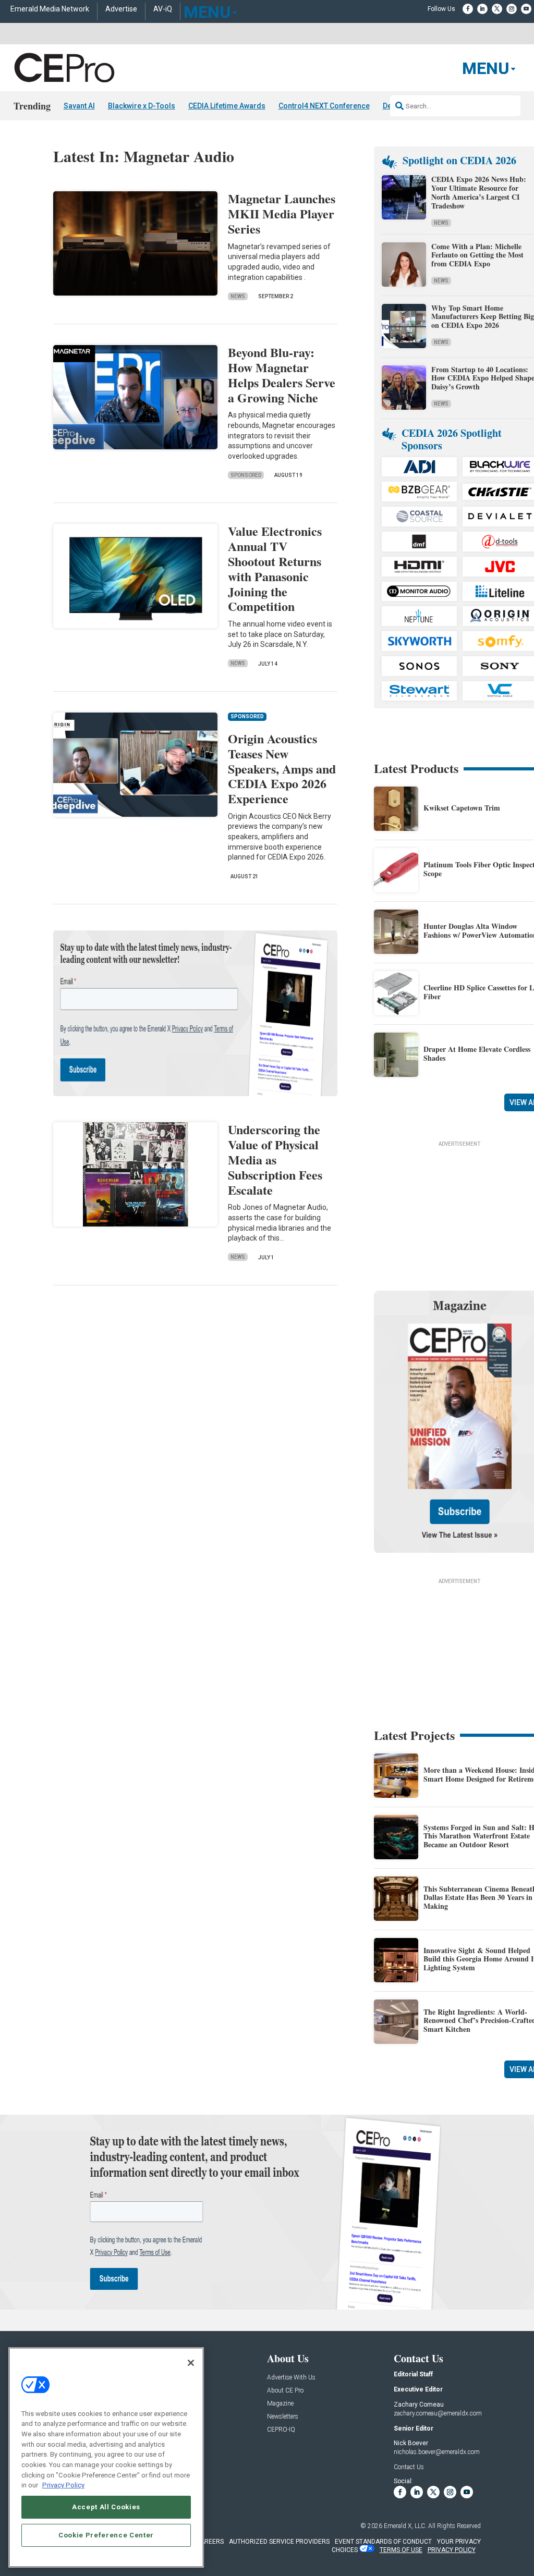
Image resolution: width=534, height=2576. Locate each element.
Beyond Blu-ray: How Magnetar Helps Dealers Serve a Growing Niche (282, 375)
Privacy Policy (63, 2485)
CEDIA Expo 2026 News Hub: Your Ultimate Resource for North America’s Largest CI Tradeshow (479, 192)
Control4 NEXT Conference (324, 106)
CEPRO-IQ (281, 2430)
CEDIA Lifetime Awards (227, 106)
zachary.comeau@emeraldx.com (438, 2413)
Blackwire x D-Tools (142, 106)
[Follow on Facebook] (468, 9)
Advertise (121, 9)
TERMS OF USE (401, 2550)
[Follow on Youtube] (526, 9)
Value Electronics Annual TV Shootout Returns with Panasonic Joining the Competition (275, 568)
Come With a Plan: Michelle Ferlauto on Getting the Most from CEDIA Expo (477, 255)
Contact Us (409, 2467)
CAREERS (210, 2542)
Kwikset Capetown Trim (462, 808)
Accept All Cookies (106, 2507)
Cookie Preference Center (106, 2535)
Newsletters (283, 2417)
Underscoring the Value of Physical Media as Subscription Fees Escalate (275, 1159)
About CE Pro (285, 2391)
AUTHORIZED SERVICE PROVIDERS (279, 2542)
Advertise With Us (291, 2378)
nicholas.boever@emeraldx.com (437, 2452)
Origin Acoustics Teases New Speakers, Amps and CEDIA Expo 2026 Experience (282, 768)
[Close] (191, 2363)
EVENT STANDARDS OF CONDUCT (383, 2542)
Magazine (280, 2404)
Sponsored (246, 475)
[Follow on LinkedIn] (482, 9)
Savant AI (79, 106)
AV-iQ (163, 9)
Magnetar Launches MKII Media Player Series (282, 213)
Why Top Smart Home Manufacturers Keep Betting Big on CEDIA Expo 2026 (483, 317)
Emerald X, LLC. (405, 2526)
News (238, 296)
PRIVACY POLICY (452, 2550)
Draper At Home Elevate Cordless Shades (477, 1053)
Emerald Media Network (50, 9)
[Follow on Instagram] (512, 9)
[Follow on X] (497, 9)
